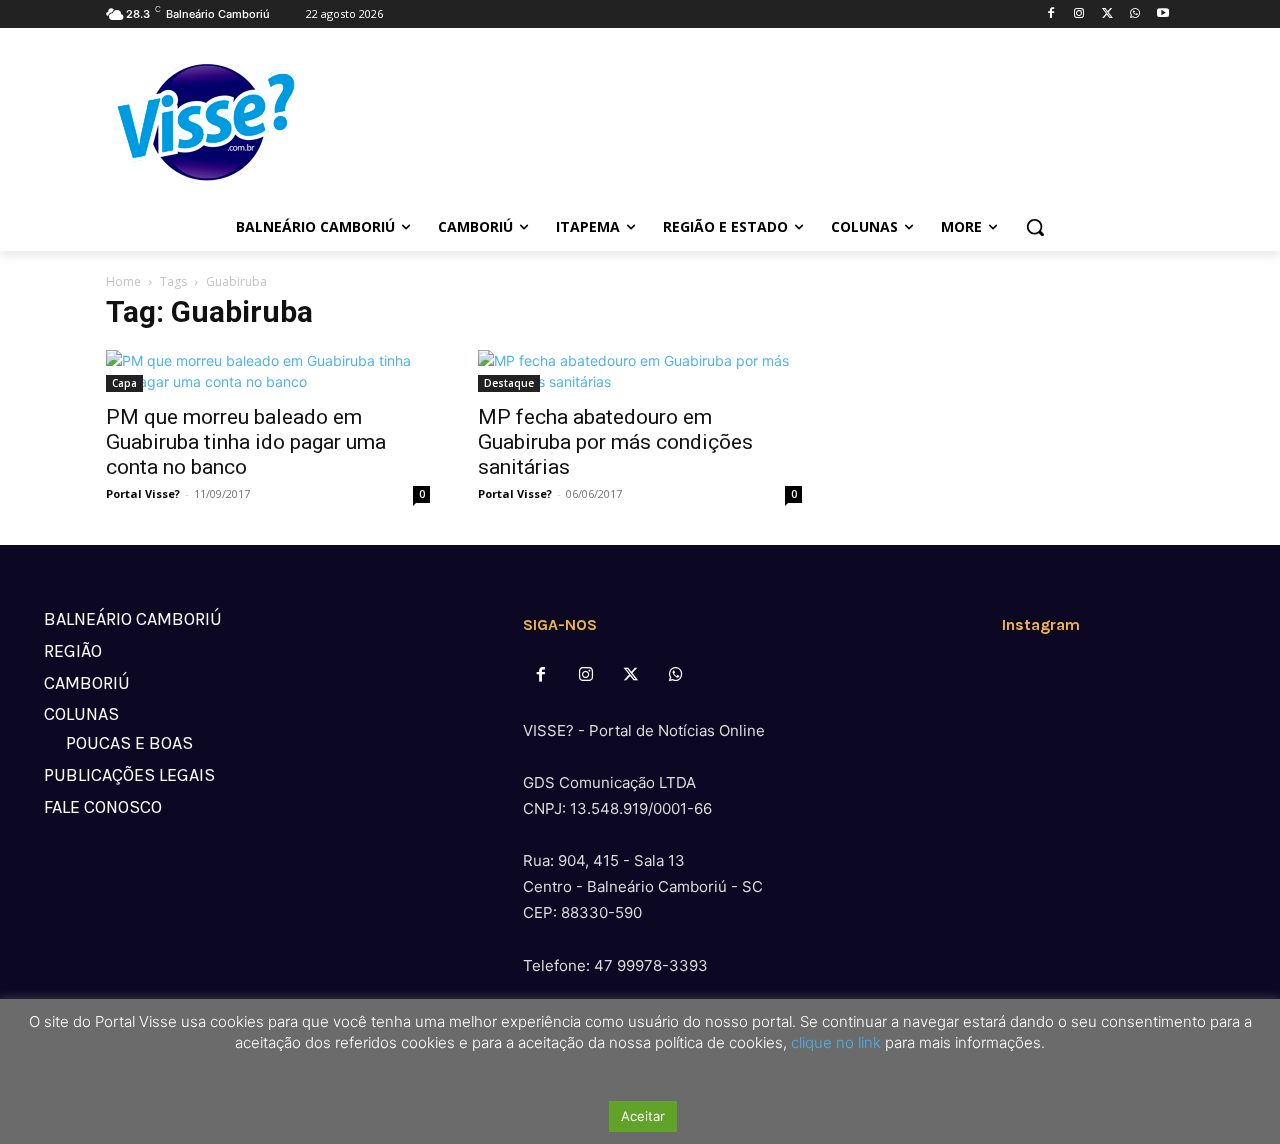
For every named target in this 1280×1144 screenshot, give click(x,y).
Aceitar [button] (643, 1116)
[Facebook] (1051, 14)
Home (123, 281)
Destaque (509, 383)
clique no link (834, 1042)
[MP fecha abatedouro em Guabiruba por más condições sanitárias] (640, 371)
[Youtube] (1162, 14)
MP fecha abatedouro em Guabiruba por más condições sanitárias (615, 442)
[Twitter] (1107, 14)
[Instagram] (1079, 14)
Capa (124, 383)
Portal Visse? (143, 493)
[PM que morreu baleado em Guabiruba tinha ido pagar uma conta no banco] (268, 371)
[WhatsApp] (1134, 14)
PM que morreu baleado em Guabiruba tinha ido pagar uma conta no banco (246, 442)
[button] (1035, 227)
